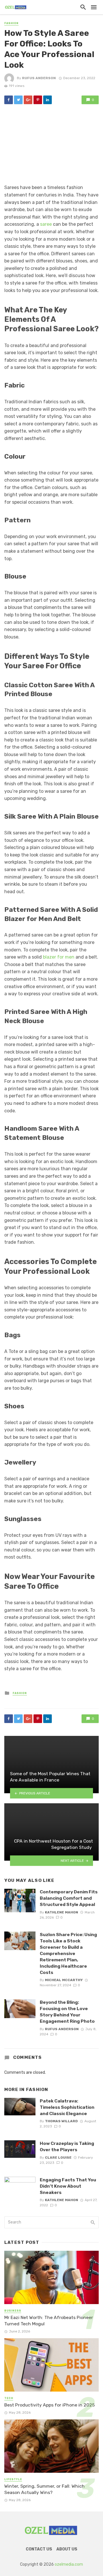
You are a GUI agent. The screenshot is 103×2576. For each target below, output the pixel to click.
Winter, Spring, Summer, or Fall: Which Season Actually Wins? (44, 2489)
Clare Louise (58, 2158)
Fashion (11, 23)
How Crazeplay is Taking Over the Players (67, 2146)
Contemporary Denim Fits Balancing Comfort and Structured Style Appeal (69, 1898)
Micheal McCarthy (64, 1980)
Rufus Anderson (39, 78)
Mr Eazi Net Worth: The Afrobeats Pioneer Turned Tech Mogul (49, 2321)
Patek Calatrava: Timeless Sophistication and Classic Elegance (67, 2107)
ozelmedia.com (69, 2564)
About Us (67, 2549)
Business (13, 2311)
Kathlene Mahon (62, 1912)
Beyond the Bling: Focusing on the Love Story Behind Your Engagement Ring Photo (67, 2012)
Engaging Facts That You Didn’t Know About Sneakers (68, 2186)
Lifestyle (13, 2479)
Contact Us (39, 2549)
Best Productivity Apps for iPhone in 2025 (49, 2405)
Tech (9, 2398)
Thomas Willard (61, 2121)
